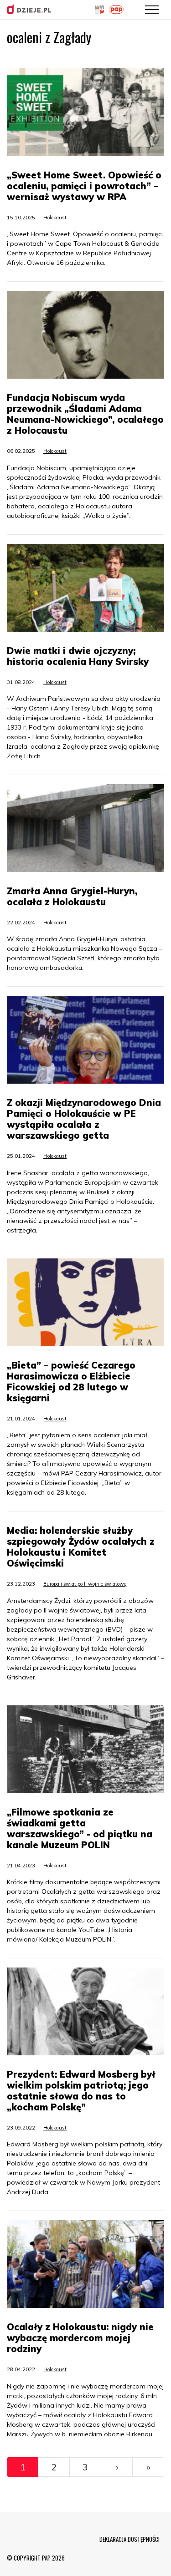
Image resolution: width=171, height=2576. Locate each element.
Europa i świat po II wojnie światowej (85, 1584)
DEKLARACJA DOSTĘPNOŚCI (130, 2539)
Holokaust (55, 218)
